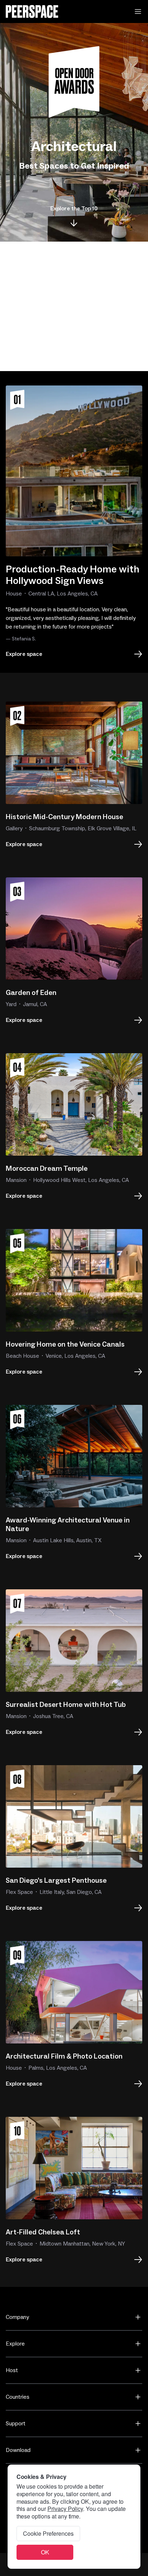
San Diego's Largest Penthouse (56, 1881)
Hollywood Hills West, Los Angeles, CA (81, 1180)
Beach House (22, 1356)
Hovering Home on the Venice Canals (65, 1344)
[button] (138, 12)
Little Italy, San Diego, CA (71, 1892)
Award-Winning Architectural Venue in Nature (68, 1525)
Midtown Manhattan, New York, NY (82, 2244)
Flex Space (19, 1892)
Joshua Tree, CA (53, 1716)
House (14, 594)
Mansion (16, 1180)
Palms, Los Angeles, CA (58, 2068)
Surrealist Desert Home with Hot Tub (66, 1705)
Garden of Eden (31, 993)
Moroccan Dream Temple (47, 1169)
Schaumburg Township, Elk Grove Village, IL (83, 828)
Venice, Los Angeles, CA (75, 1356)
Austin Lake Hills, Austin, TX (67, 1540)
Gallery (14, 828)
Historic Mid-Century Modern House (64, 817)
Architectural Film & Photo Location (64, 2056)
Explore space (24, 654)
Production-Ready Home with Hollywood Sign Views (73, 575)
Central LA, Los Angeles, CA (63, 594)
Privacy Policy (65, 2509)
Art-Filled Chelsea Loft (43, 2232)
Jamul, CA (35, 1004)
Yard (11, 1004)
